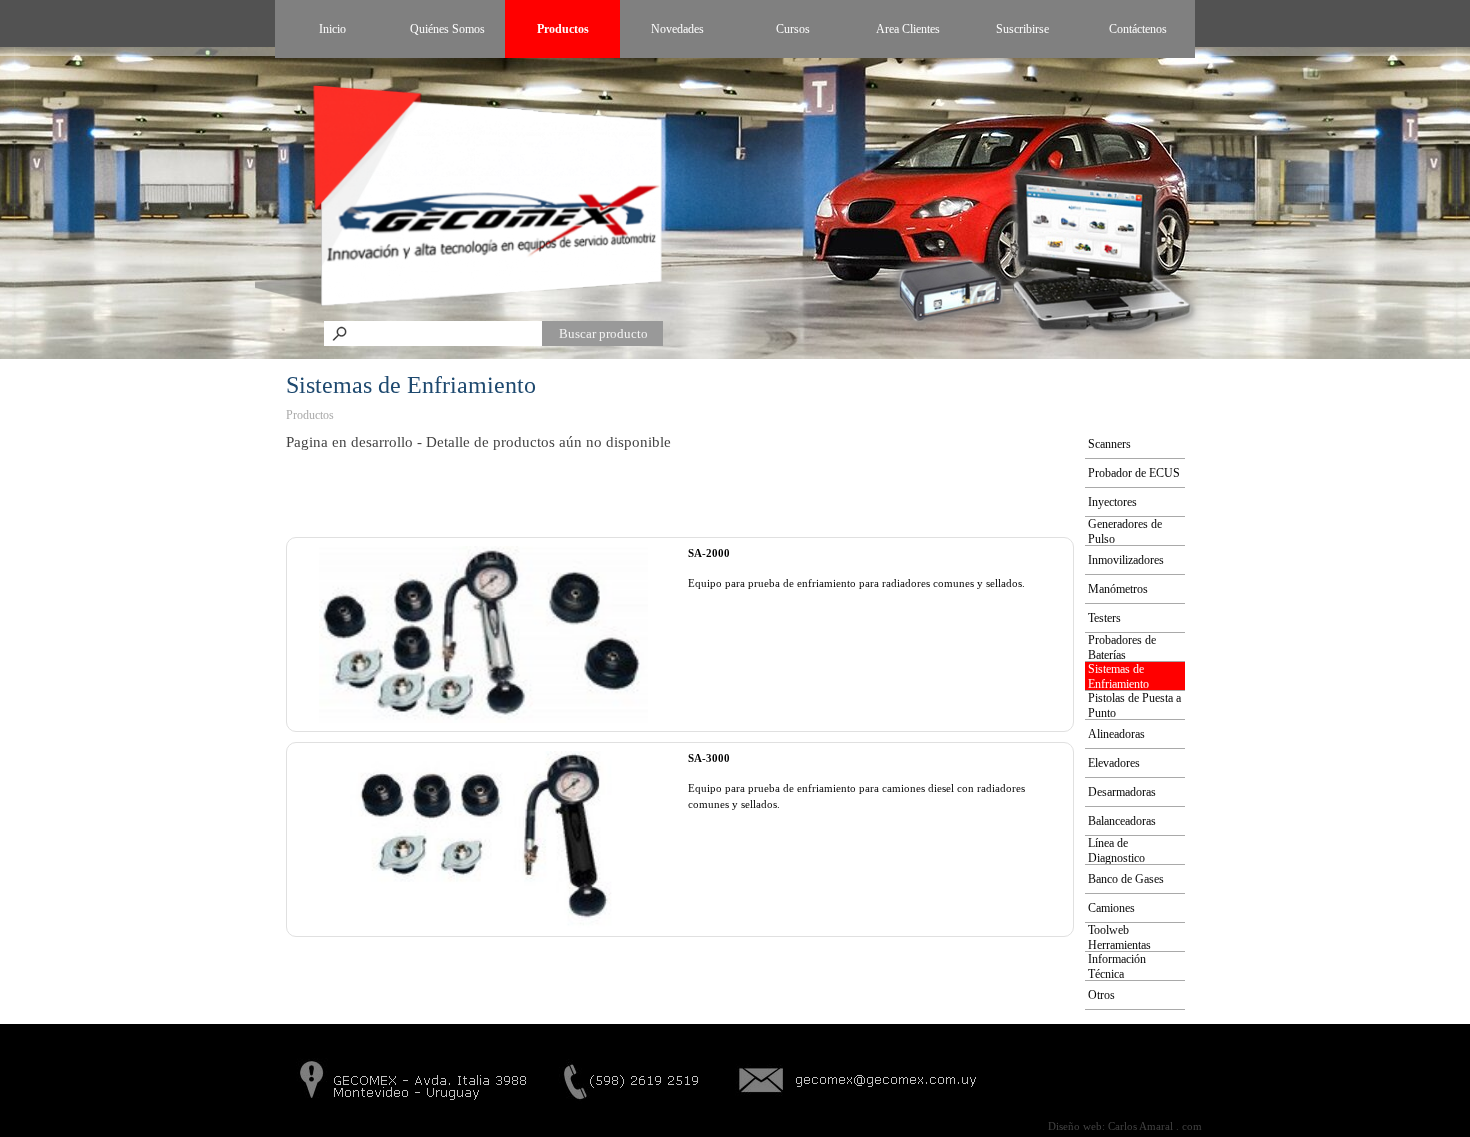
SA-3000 (709, 758)
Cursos (793, 29)
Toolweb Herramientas (1119, 937)
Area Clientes (908, 29)
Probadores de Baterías (1122, 647)
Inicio (332, 29)
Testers (1104, 618)
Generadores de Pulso (1125, 531)
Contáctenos (1138, 29)
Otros (1101, 995)
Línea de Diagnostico (1116, 850)
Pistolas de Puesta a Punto (1134, 705)
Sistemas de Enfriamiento (1118, 676)
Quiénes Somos (447, 29)
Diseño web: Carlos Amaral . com (1125, 1126)
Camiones (1111, 908)
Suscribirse (1022, 29)
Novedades (677, 29)
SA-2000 (709, 553)
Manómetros (1118, 589)
